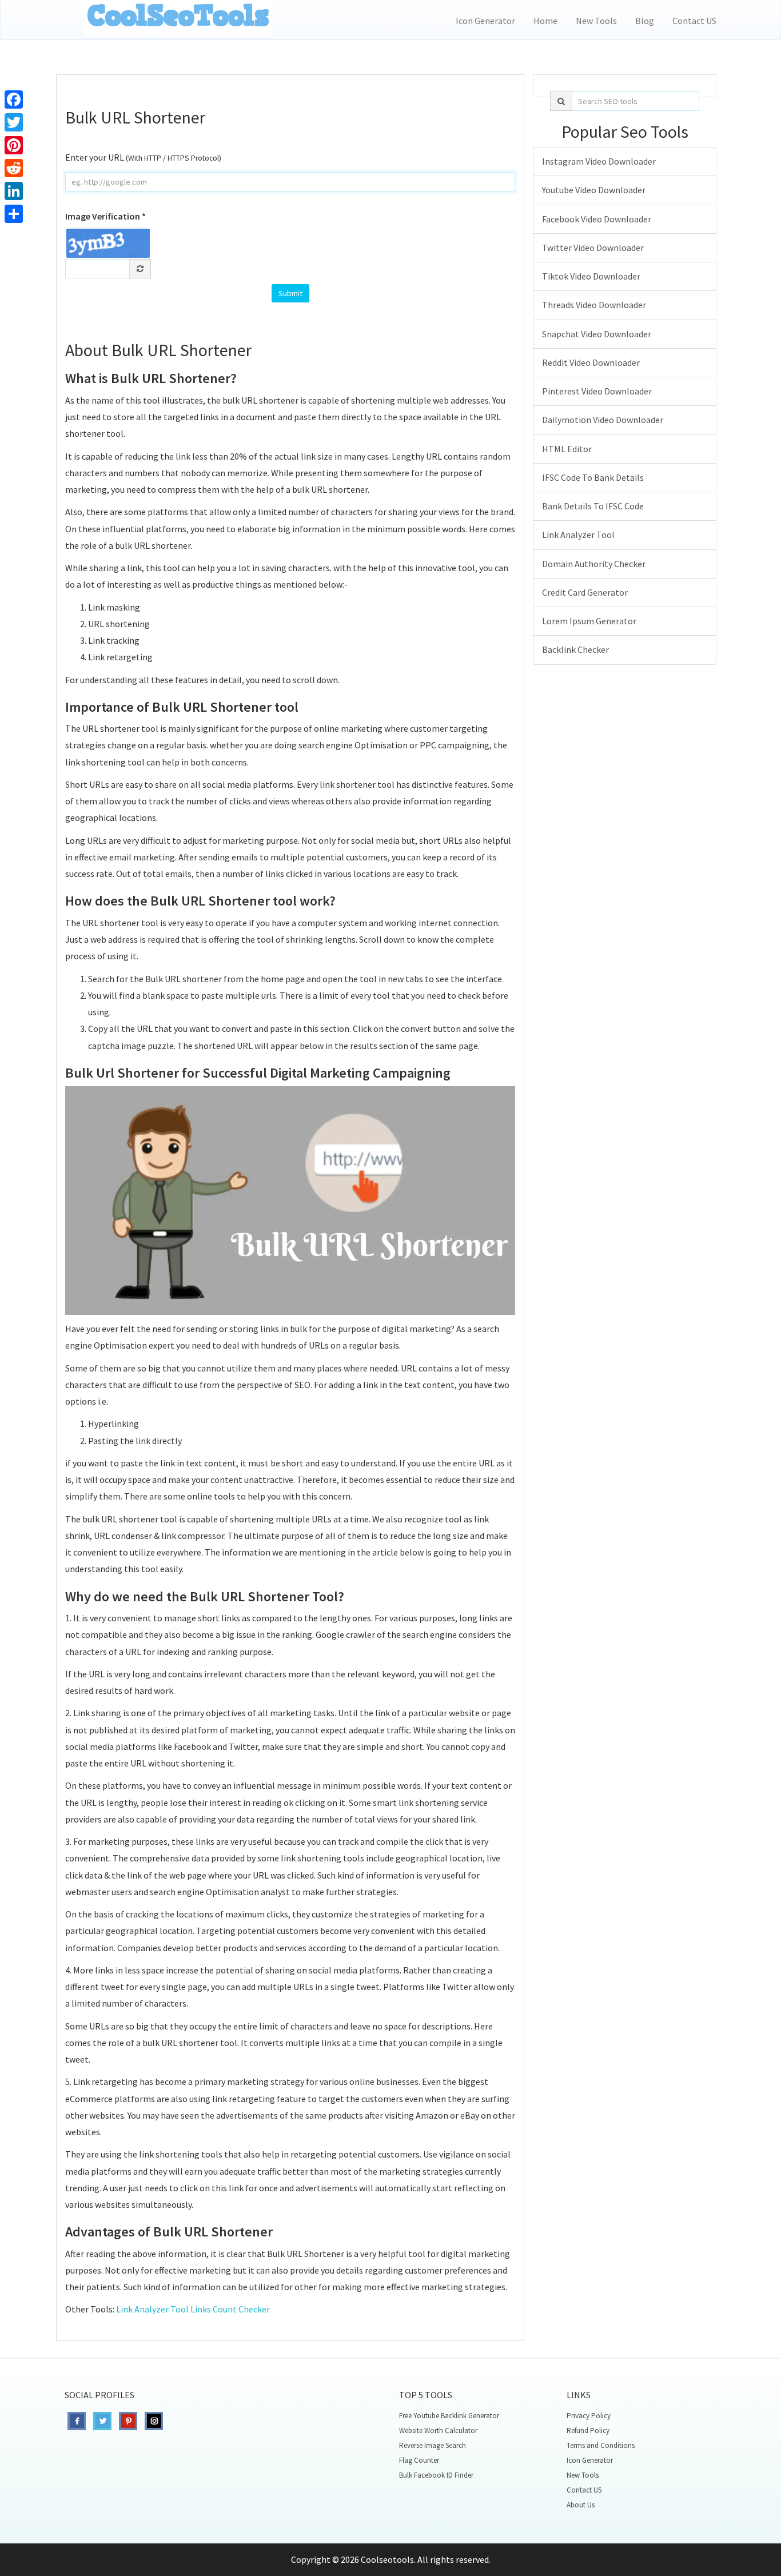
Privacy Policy (589, 2416)
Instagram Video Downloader (599, 161)
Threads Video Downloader (594, 305)
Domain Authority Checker (594, 564)
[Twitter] (14, 122)
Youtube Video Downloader (594, 190)
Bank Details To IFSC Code (593, 506)
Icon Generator (485, 21)
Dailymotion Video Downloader (603, 420)
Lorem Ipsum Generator (589, 621)
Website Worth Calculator (438, 2431)
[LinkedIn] (14, 191)
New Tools (596, 21)
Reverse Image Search (433, 2445)
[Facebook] (14, 99)
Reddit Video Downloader (591, 362)
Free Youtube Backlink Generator (449, 2416)
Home (545, 21)
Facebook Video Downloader (597, 219)
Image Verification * (105, 216)
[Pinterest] (14, 145)
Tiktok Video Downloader (591, 276)
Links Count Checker (230, 2309)
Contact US (694, 21)
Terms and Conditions (601, 2445)
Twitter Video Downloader (593, 248)
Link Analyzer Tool (152, 2309)
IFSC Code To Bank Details (593, 477)
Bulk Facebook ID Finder (436, 2475)
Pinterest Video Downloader (597, 391)
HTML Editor (567, 449)
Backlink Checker (575, 649)
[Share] (14, 214)
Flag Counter (419, 2460)
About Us (581, 2505)
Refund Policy (588, 2431)
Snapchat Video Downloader (597, 334)
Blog (645, 21)
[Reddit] (14, 168)
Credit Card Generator (585, 592)
